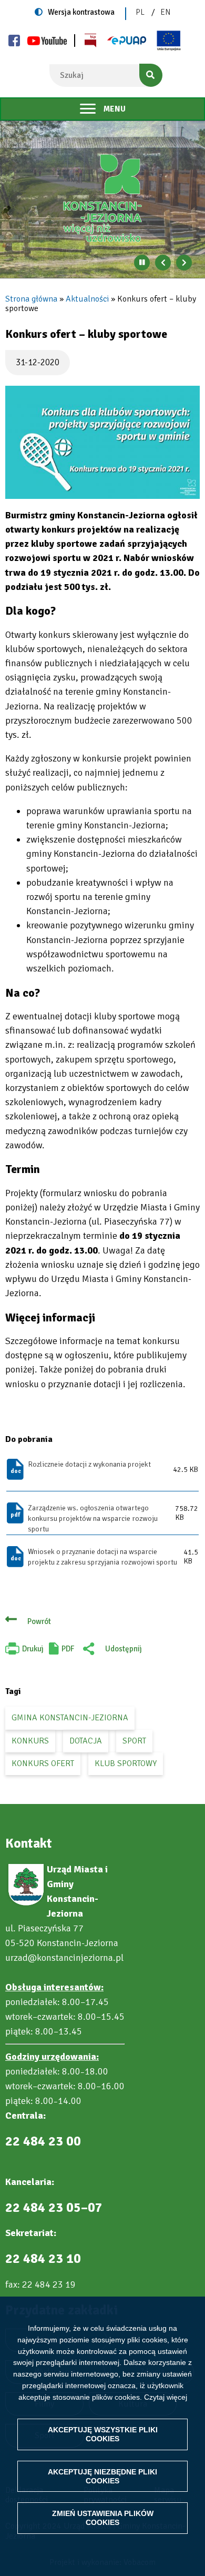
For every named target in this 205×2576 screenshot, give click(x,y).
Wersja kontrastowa (81, 12)
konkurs (30, 1741)
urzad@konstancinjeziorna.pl (64, 1958)
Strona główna (31, 299)
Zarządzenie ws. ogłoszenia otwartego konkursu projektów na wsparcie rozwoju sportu (93, 1518)
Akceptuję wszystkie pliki (103, 2434)
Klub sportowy (126, 1763)
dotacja (86, 1741)
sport (134, 1741)
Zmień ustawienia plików (103, 2518)
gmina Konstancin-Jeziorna (70, 1718)
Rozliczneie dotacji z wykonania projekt (89, 1464)
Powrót (39, 1621)
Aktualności (87, 299)
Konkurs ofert (43, 1763)
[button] (102, 442)
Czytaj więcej (166, 2397)
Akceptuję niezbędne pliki (102, 2476)
